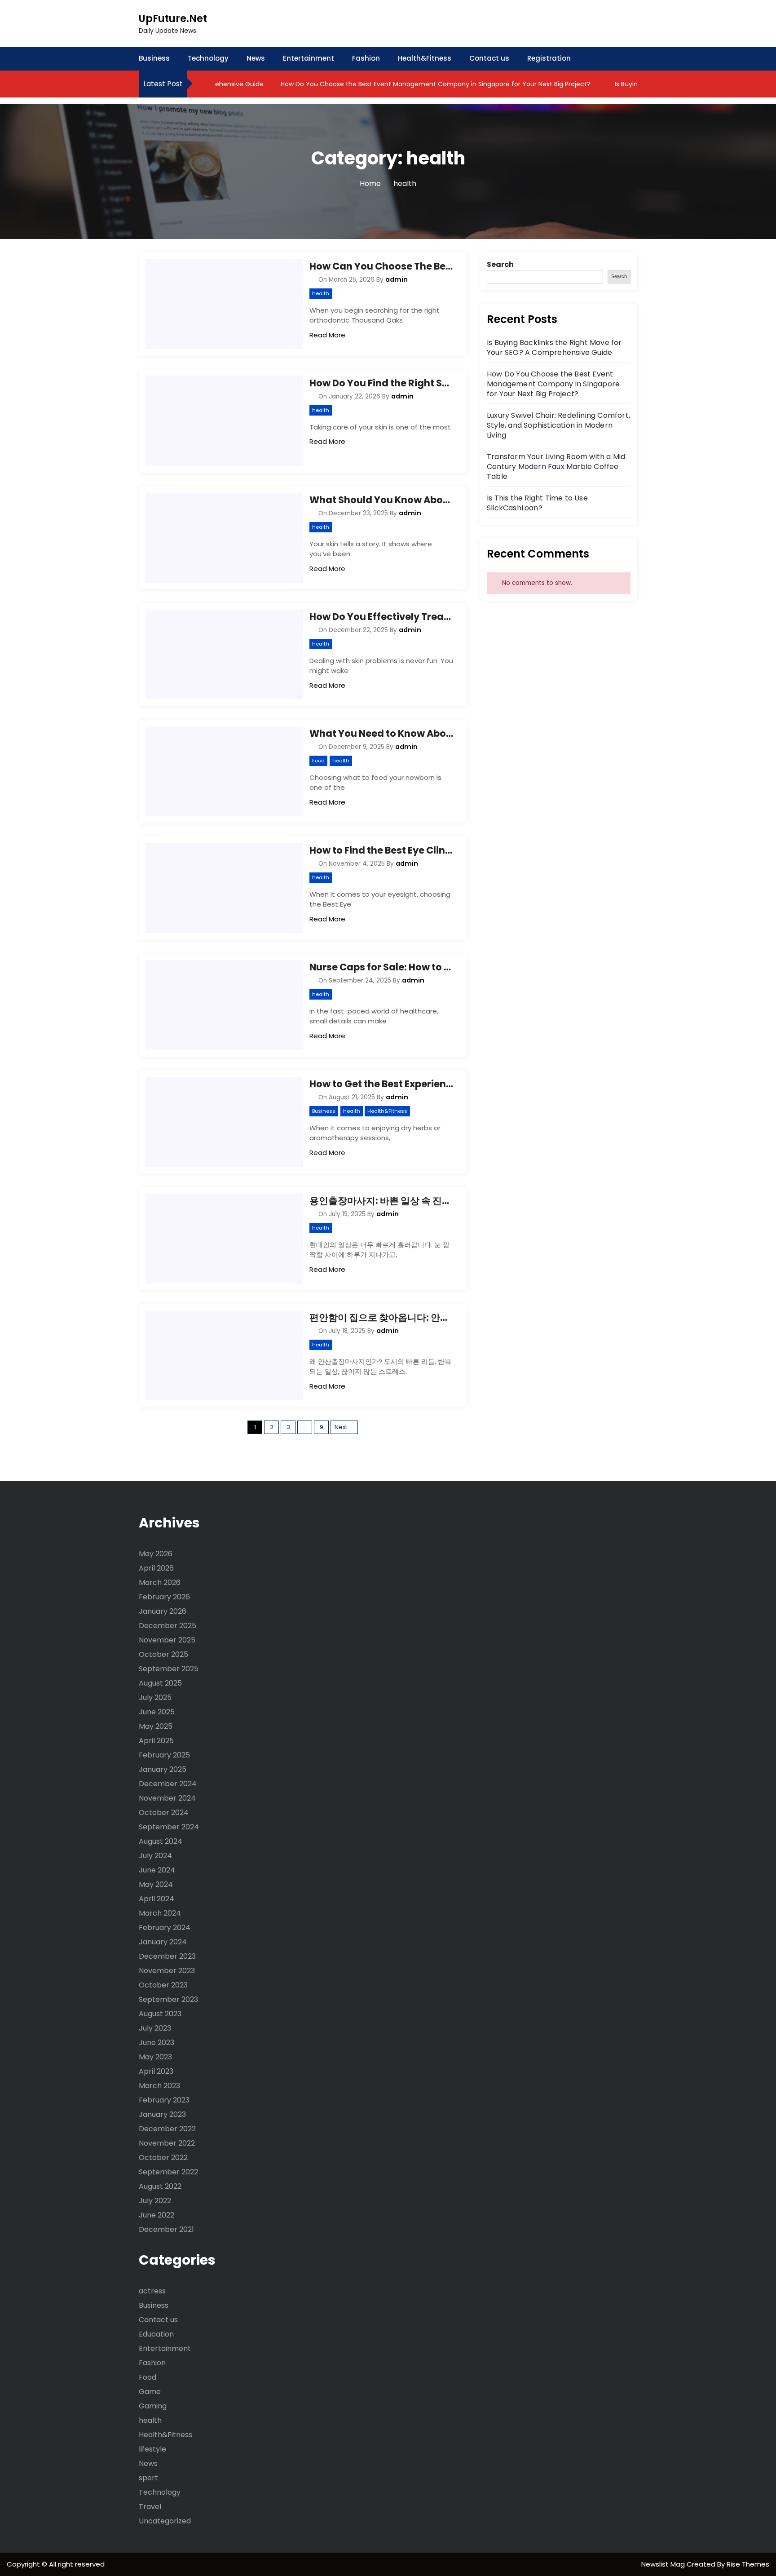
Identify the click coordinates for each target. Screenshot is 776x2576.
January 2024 (163, 1942)
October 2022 (163, 2158)
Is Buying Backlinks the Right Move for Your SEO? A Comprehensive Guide (554, 347)
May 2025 (156, 1726)
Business (154, 58)
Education (156, 2334)
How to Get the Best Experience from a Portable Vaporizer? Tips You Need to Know (381, 1084)
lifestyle (152, 2449)
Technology (208, 58)
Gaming (153, 2406)
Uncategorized (165, 2521)
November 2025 (167, 1640)
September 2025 (169, 1669)
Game (150, 2392)
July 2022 (155, 2201)
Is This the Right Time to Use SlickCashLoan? (537, 503)
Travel (150, 2507)
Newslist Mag (664, 2564)
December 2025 (168, 1626)
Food (318, 761)
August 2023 (160, 2014)
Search (500, 264)
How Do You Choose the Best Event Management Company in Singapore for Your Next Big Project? (402, 84)
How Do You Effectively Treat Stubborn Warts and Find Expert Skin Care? (381, 617)
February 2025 (164, 1755)
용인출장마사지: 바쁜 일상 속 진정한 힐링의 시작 (381, 1201)
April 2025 (156, 1741)
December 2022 (167, 2129)
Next (341, 1427)
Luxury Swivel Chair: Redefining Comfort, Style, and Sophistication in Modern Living (558, 425)
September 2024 (169, 1827)
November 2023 (167, 1971)
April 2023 (156, 2071)
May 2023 (155, 2057)
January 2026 (163, 1611)
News (256, 58)
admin (397, 279)
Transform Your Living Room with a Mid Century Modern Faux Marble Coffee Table (556, 467)
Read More (327, 335)
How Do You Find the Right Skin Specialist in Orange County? (381, 383)
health (321, 293)
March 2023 (159, 2086)
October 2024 (164, 1812)
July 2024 (155, 1856)
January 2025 (163, 1769)
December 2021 (166, 2229)
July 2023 (155, 2028)
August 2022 (160, 2186)
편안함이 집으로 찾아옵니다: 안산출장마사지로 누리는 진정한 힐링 (381, 1317)
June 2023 (157, 2043)
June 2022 (157, 2215)
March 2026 (160, 1582)
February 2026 (164, 1597)
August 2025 (160, 1683)
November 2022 (167, 2143)
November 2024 (167, 1798)
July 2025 (155, 1697)
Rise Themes (748, 2564)
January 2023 (162, 2114)
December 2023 (167, 1956)
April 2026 (156, 1568)
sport (148, 2478)
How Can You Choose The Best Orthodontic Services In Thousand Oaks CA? (381, 266)
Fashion (366, 58)
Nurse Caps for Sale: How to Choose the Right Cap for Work (381, 967)
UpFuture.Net (173, 19)
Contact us (489, 58)
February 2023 (164, 2100)
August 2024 (161, 1841)
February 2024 (165, 1928)
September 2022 (168, 2172)
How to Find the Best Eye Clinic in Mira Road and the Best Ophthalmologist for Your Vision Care (381, 850)
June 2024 (157, 1870)
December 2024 (168, 1784)
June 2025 (157, 1712)
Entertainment (309, 58)
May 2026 (156, 1554)
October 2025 (163, 1654)
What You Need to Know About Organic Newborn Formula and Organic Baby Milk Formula (381, 733)
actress (152, 2291)
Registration (549, 58)
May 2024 (156, 1884)
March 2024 (160, 1913)
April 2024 (157, 1899)
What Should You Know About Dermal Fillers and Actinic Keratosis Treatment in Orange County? (381, 500)
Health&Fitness (425, 58)
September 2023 (168, 1999)
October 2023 (163, 1985)
